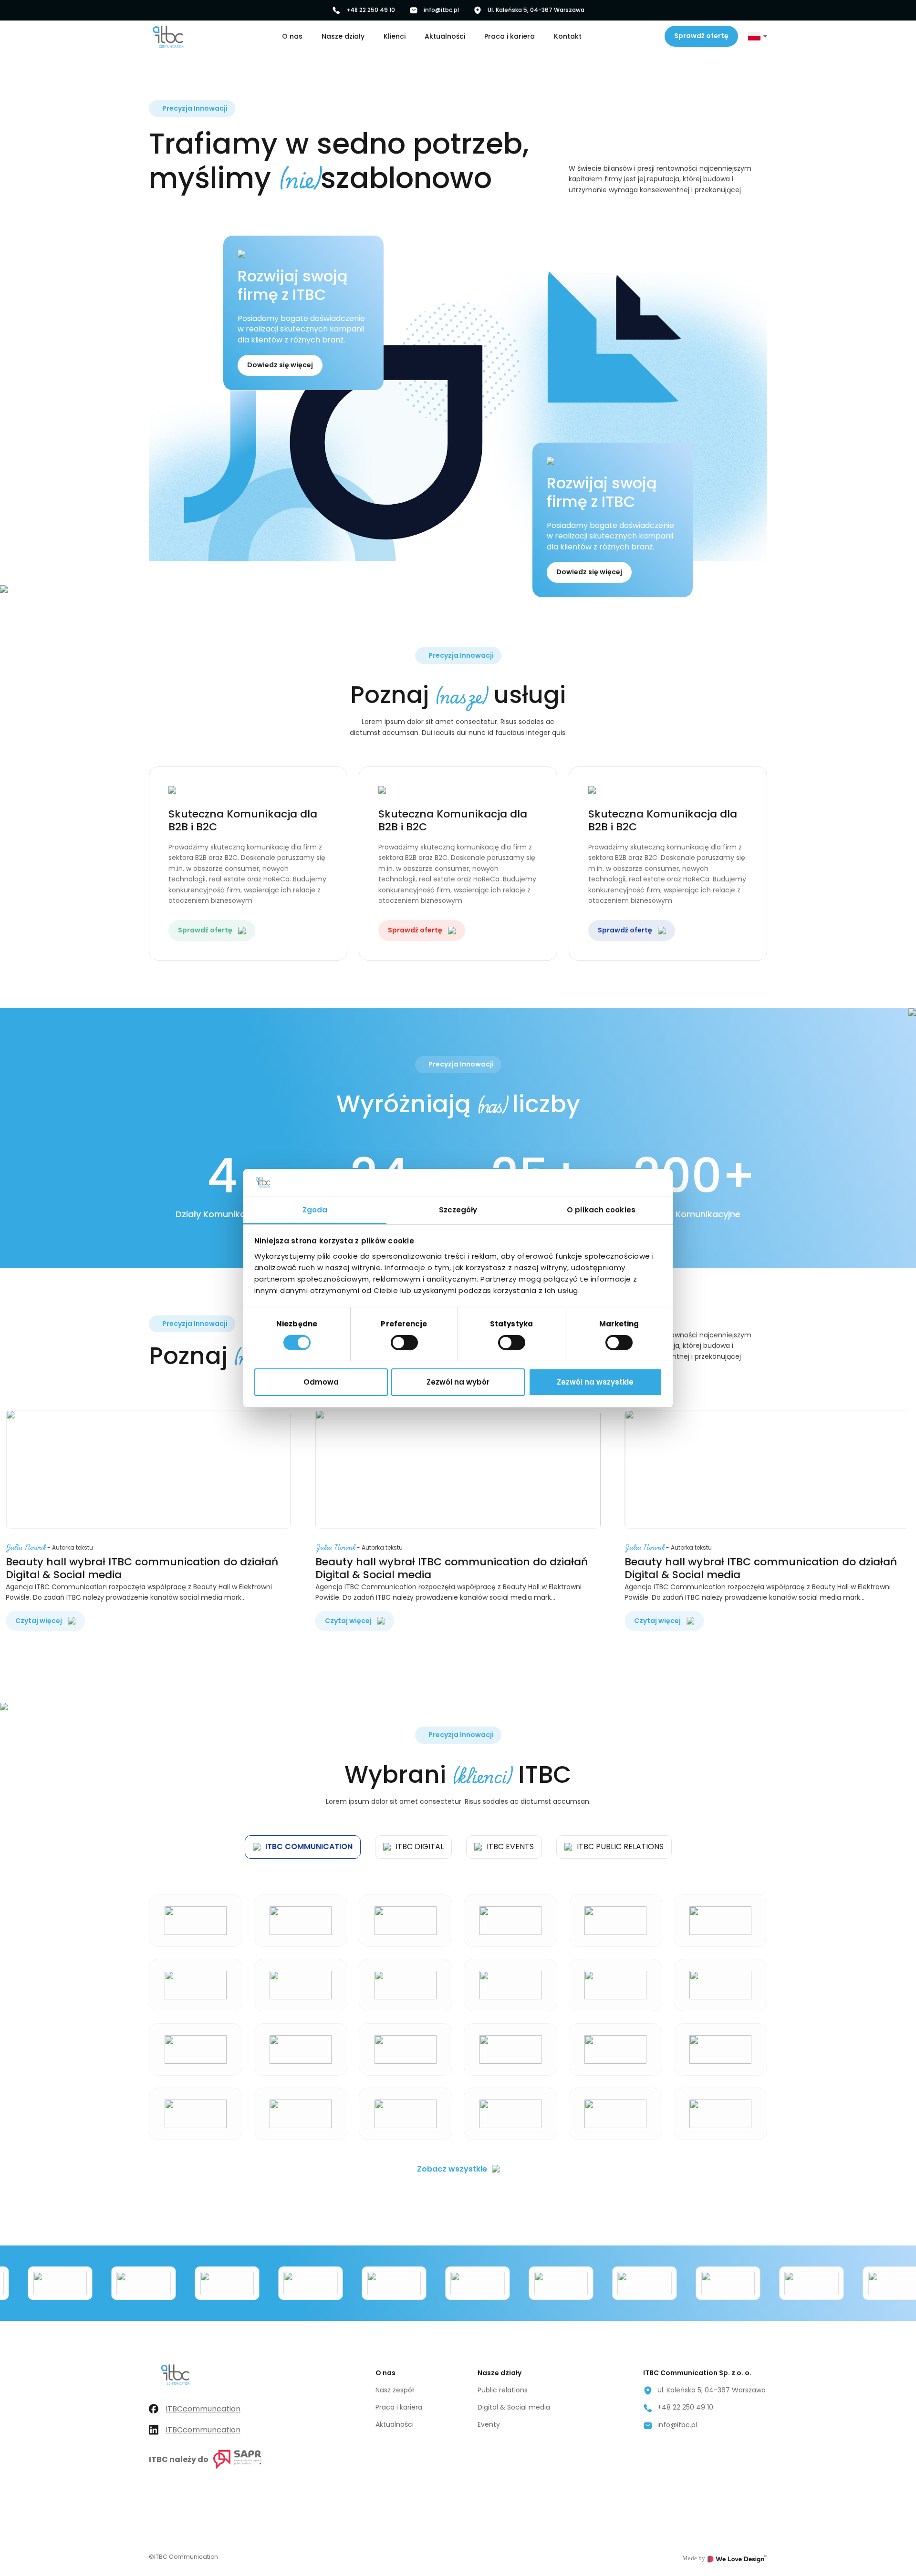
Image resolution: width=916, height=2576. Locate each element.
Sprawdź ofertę (701, 36)
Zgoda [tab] (315, 1209)
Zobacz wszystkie (452, 2169)
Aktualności (445, 36)
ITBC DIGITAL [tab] (420, 1847)
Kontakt (568, 36)
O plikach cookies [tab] (601, 1209)
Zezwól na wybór (458, 1382)
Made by (694, 2558)
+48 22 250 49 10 (371, 10)
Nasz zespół (395, 2390)
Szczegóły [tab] (458, 1209)
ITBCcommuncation (203, 2409)
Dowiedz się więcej (280, 365)
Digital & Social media (514, 2407)
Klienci (395, 36)
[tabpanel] (458, 2011)
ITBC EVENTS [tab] (510, 1847)
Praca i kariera (510, 36)
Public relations (503, 2390)
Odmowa (321, 1382)
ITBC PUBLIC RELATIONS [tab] (620, 1847)
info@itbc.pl (441, 10)
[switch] (404, 1343)
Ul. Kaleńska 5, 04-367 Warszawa (536, 10)
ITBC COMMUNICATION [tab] (309, 1847)
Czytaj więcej (39, 1621)
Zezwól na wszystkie (595, 1382)
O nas (292, 36)
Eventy (489, 2424)
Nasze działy (343, 36)
